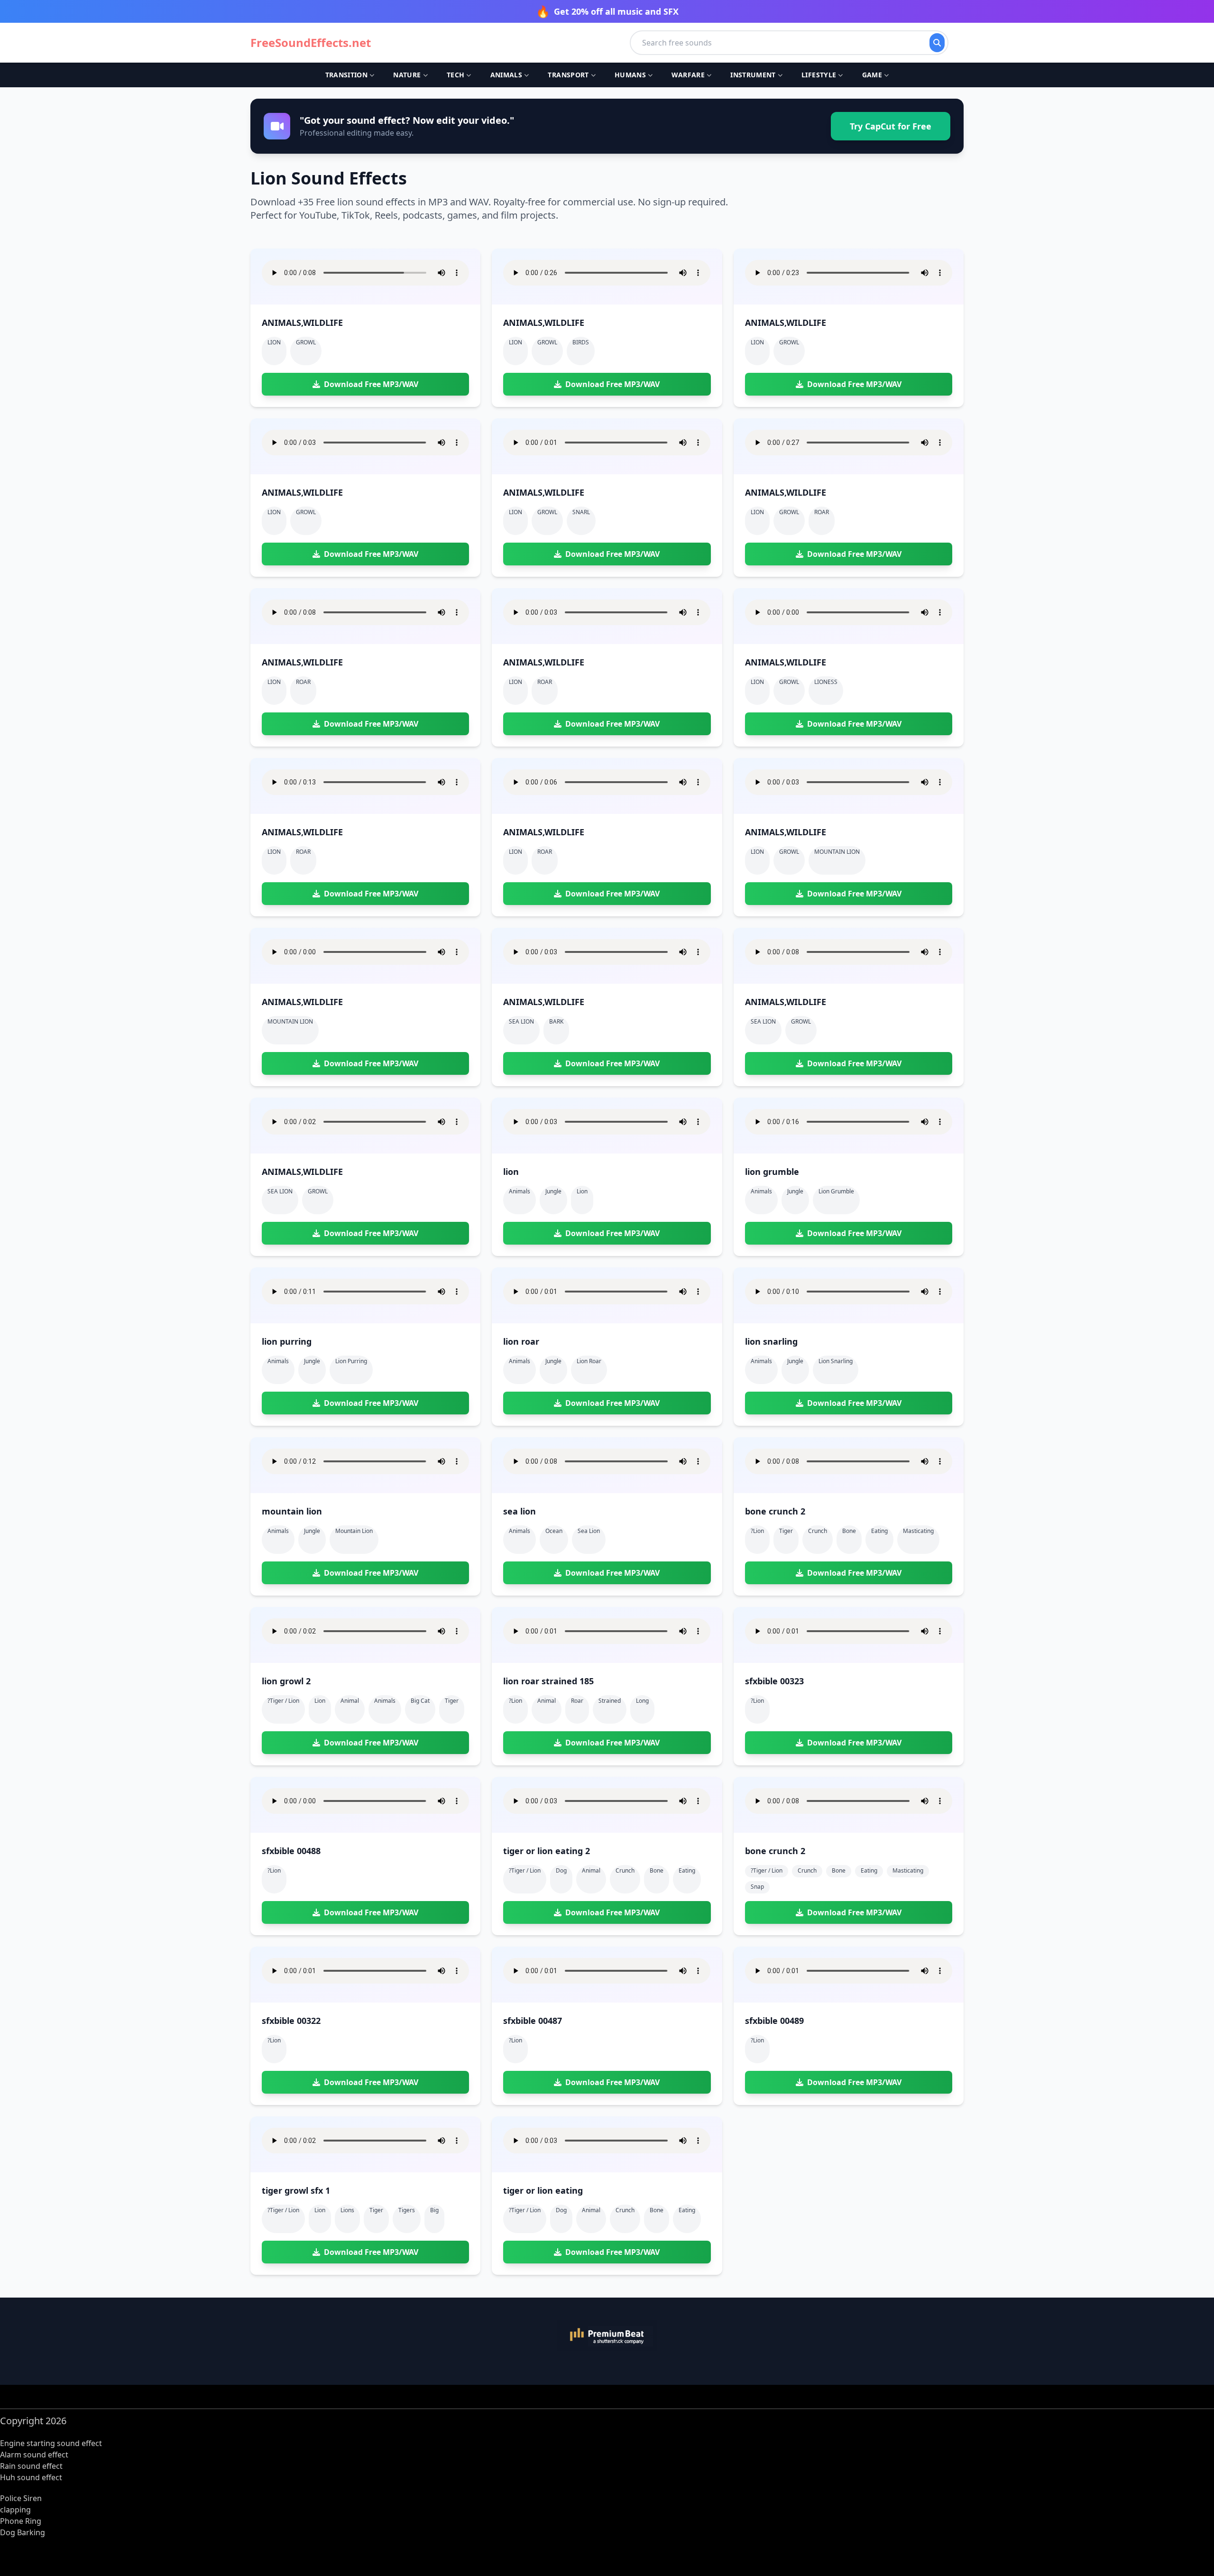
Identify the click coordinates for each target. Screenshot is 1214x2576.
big (434, 2210)
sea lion (589, 1531)
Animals (506, 75)
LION (274, 342)
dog (561, 1870)
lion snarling (836, 1361)
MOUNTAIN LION (837, 852)
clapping (15, 2510)
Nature (407, 75)
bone (849, 1531)
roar (577, 1701)
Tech (455, 75)
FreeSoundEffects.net (311, 43)
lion (582, 1191)
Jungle (553, 1191)
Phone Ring (21, 2521)
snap (757, 1887)
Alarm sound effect (34, 2455)
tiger (786, 1531)
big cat (420, 1701)
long (642, 1701)
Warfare (688, 75)
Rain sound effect (31, 2466)
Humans (630, 75)
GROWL (306, 342)
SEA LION (521, 1021)
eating (879, 1531)
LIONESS (826, 682)
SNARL (581, 512)
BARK (556, 1021)
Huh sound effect (31, 2477)
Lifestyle (819, 75)
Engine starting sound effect (51, 2443)
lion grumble (836, 1191)
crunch (818, 1531)
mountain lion (354, 1531)
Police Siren (21, 2498)
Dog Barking (23, 2532)
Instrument (753, 75)
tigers (407, 2210)
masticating (918, 1531)
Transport (568, 75)
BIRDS (581, 342)
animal (350, 1701)
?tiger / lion (283, 1701)
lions (347, 2210)
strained (610, 1701)
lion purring (351, 1361)
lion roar (589, 1361)
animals (385, 1701)
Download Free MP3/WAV (371, 384)
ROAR (822, 512)
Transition (347, 75)
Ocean (554, 1531)
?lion (757, 1531)
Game (872, 75)
